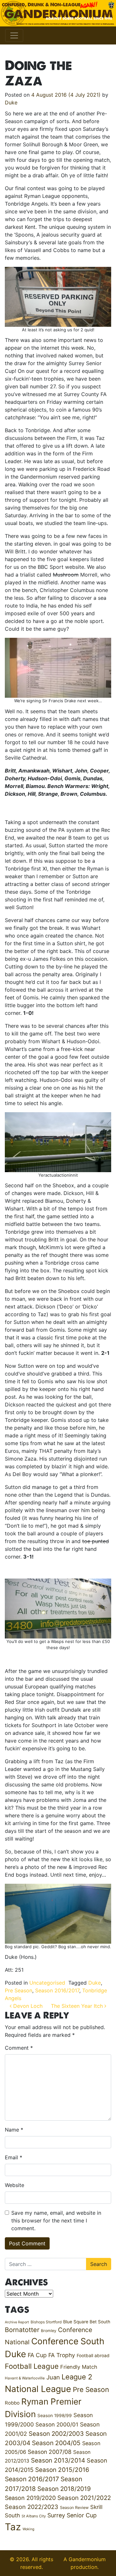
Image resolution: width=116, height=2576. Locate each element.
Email (14, 2157)
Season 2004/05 (56, 2443)
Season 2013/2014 (58, 2460)
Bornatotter (22, 2330)
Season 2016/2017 (57, 1990)
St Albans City (34, 2516)
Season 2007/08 (50, 2452)
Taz (13, 2527)
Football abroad (93, 2356)
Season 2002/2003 (56, 2434)
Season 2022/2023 (32, 2507)
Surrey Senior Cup (72, 2515)
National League (38, 2389)
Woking (29, 2529)
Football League (32, 2366)
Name (14, 2130)
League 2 (77, 2377)
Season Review (74, 2508)
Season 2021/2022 (84, 2498)
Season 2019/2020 (30, 2498)
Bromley (49, 2331)
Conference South (68, 2341)
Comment (19, 2048)
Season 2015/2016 (62, 2470)
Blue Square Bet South (87, 2322)
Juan (53, 2377)
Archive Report (17, 2322)
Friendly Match (79, 2367)
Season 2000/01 (57, 2424)
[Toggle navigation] (14, 35)
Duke (11, 102)
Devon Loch (27, 2006)
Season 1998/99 (55, 2416)
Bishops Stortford (46, 2322)
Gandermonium (87, 2559)
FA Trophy (62, 2355)
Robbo (12, 2403)
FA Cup (37, 2355)
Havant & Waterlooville (25, 2378)
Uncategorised (47, 1983)
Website (15, 2185)
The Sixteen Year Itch (78, 2006)
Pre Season (19, 1990)
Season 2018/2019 (64, 2489)
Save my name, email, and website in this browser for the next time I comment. (56, 2221)
